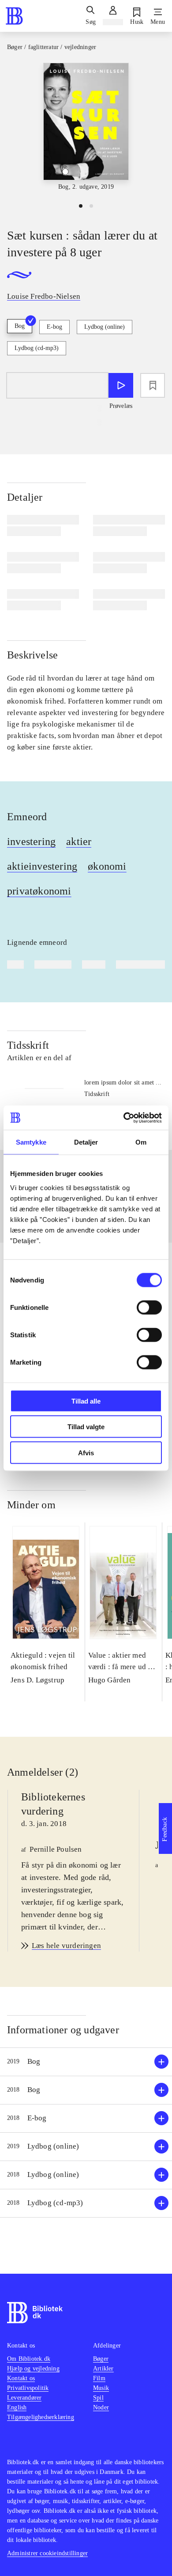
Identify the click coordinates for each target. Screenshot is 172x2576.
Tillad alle (86, 1401)
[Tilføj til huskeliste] (153, 385)
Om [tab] (141, 1142)
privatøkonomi (39, 891)
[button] (86, 2062)
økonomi (107, 866)
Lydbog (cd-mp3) (37, 348)
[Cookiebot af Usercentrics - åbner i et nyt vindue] (124, 1118)
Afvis (86, 1452)
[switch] (149, 1307)
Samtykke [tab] (31, 1142)
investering (31, 841)
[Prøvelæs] (121, 385)
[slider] (86, 129)
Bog (20, 326)
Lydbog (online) (105, 327)
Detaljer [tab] (86, 1142)
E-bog (54, 327)
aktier (79, 841)
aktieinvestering (42, 866)
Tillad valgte (86, 1427)
